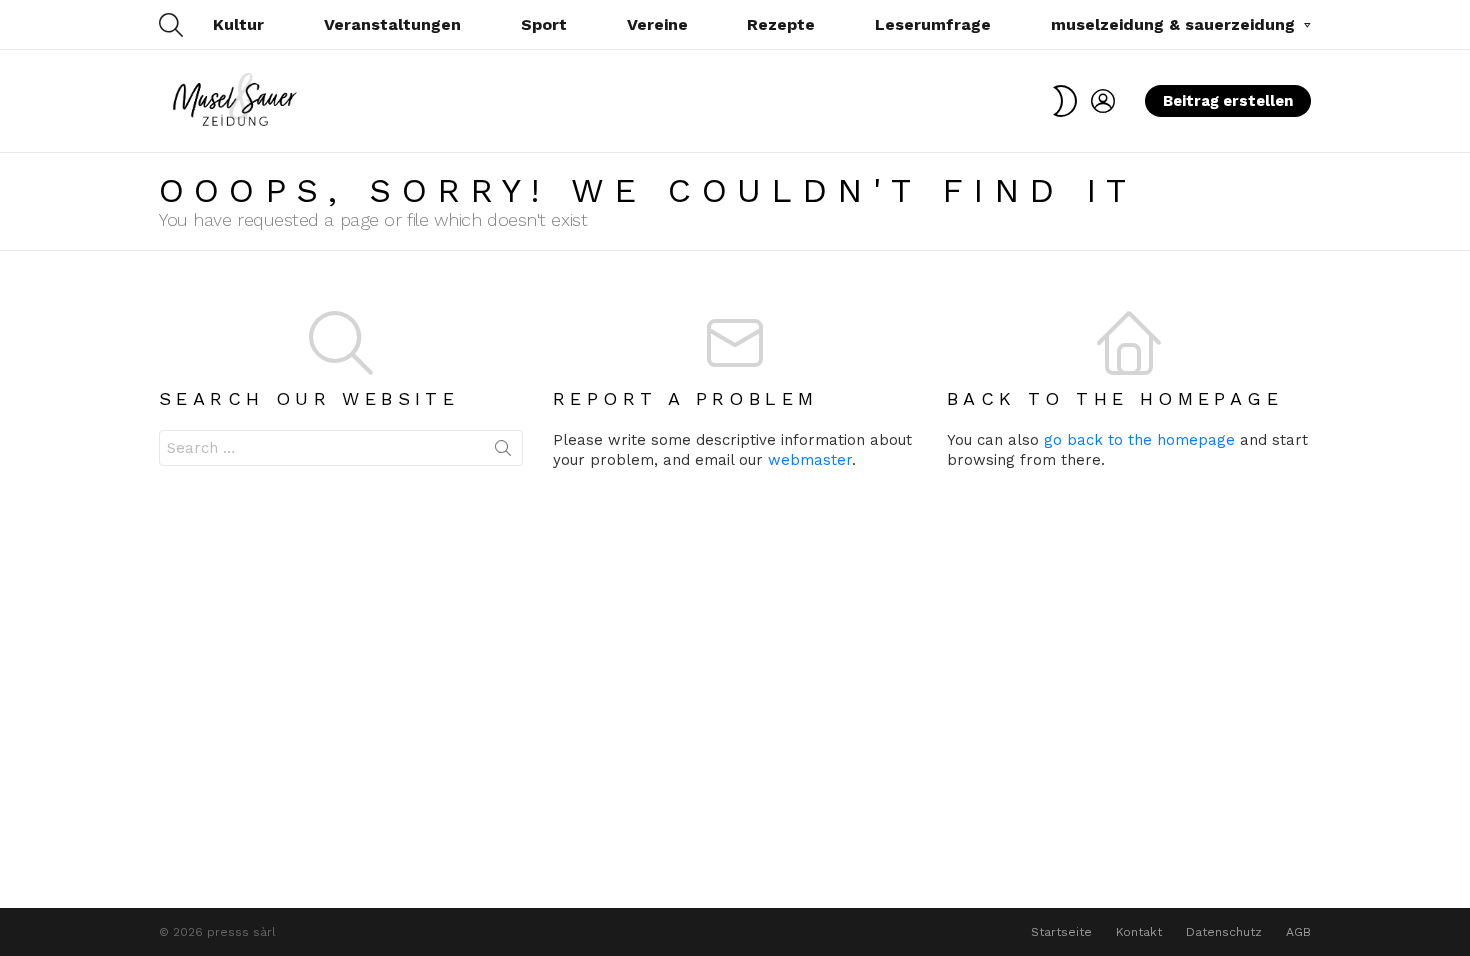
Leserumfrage (933, 24)
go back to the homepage (1139, 440)
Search (503, 452)
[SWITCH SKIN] (1065, 101)
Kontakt (1139, 932)
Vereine (657, 24)
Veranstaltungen (392, 24)
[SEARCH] (171, 25)
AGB (1298, 932)
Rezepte (781, 24)
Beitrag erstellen (1228, 101)
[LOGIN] (1103, 101)
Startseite (1061, 932)
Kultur (238, 24)
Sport (544, 24)
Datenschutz (1224, 932)
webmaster (810, 460)
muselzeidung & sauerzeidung (1173, 24)
